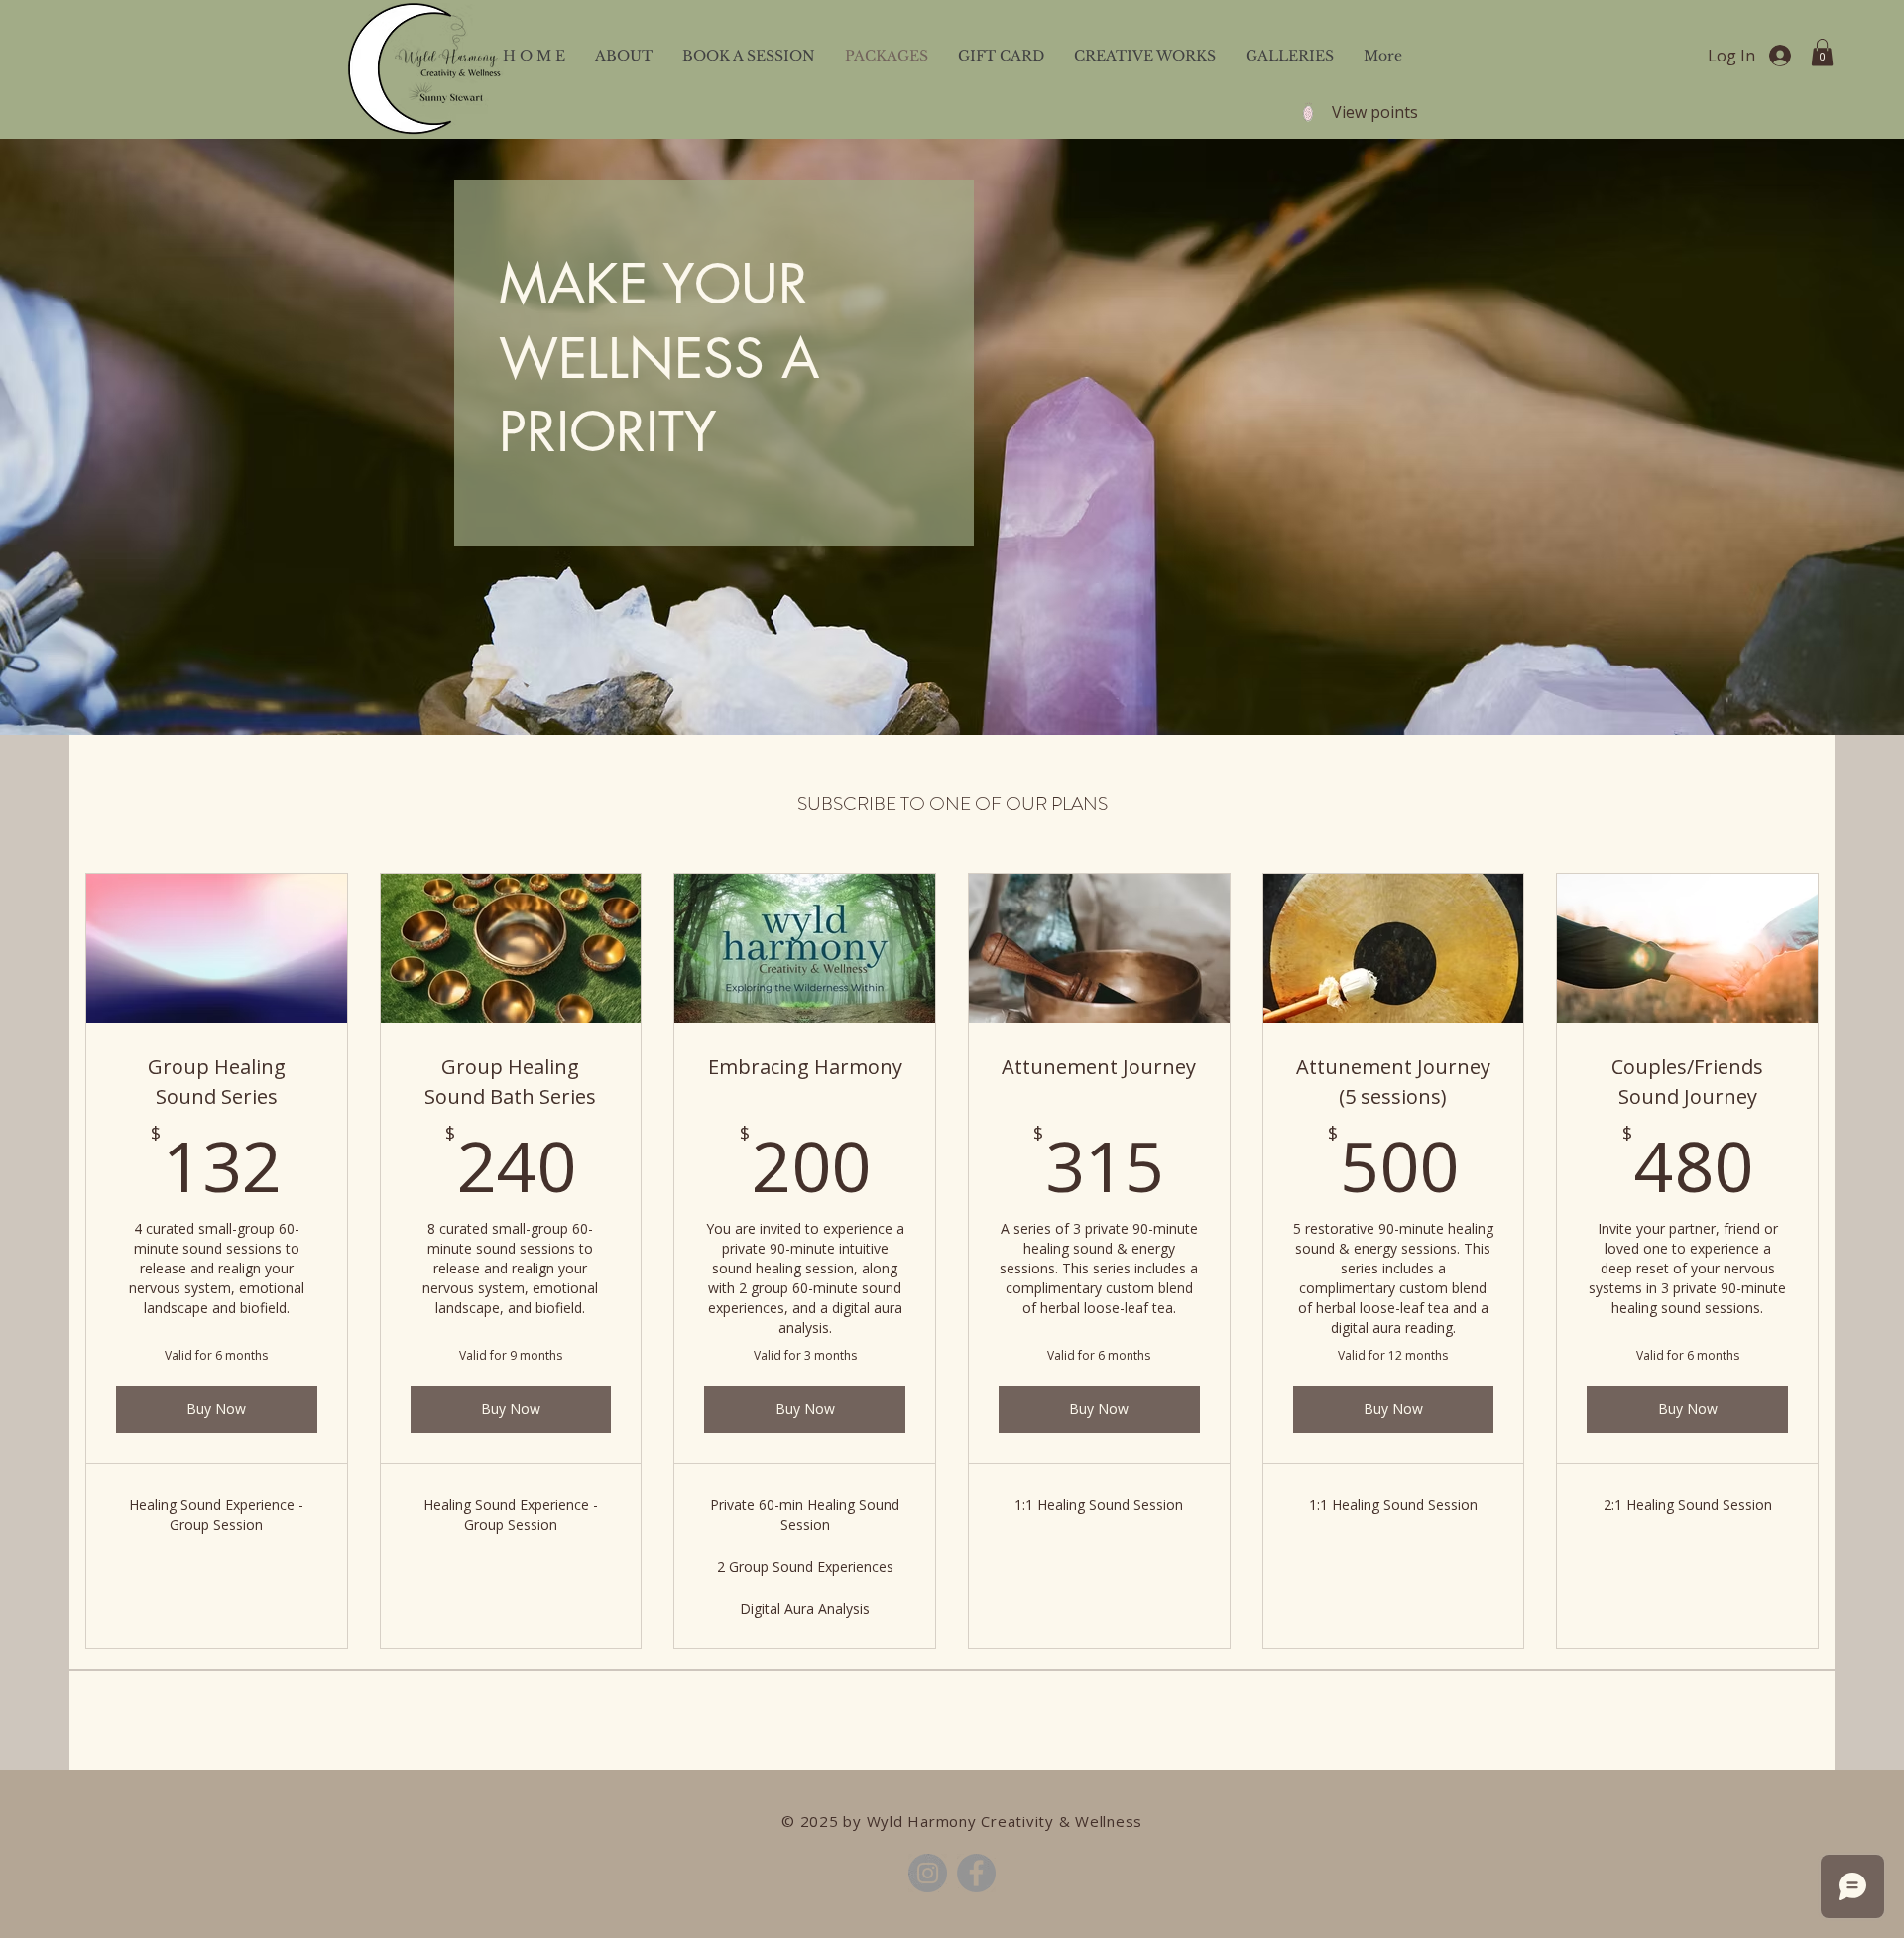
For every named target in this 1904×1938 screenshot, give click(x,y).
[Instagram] (928, 1873)
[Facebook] (976, 1873)
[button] (1822, 52)
